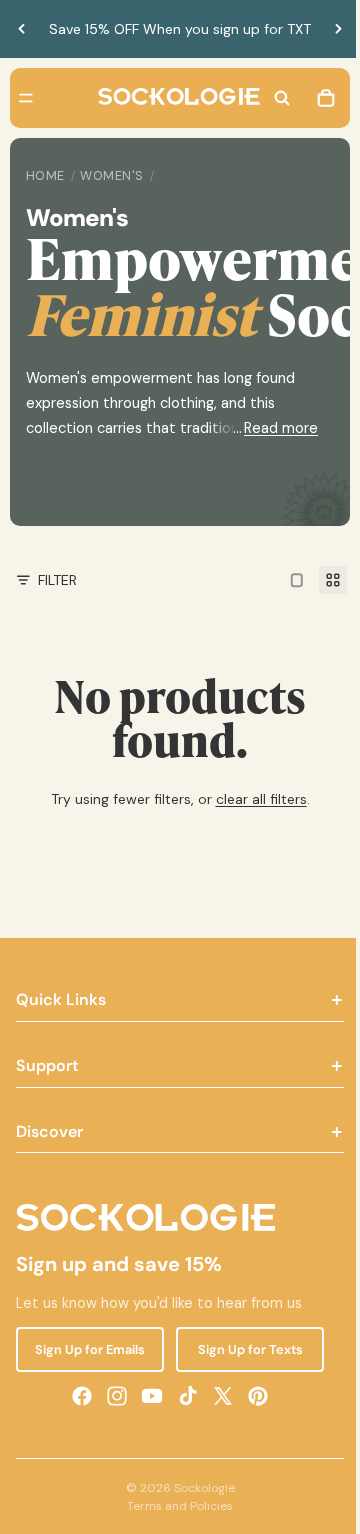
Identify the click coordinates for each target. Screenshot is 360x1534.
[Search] (272, 98)
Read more (271, 428)
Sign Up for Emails (88, 1349)
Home (45, 176)
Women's (112, 176)
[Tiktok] (183, 1396)
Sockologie (199, 1488)
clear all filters (256, 799)
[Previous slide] (22, 29)
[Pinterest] (253, 1396)
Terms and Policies (175, 1506)
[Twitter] (218, 1396)
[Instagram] (112, 1396)
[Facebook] (77, 1396)
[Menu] (26, 98)
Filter (57, 580)
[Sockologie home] (174, 98)
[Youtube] (147, 1396)
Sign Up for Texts (242, 1349)
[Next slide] (328, 29)
